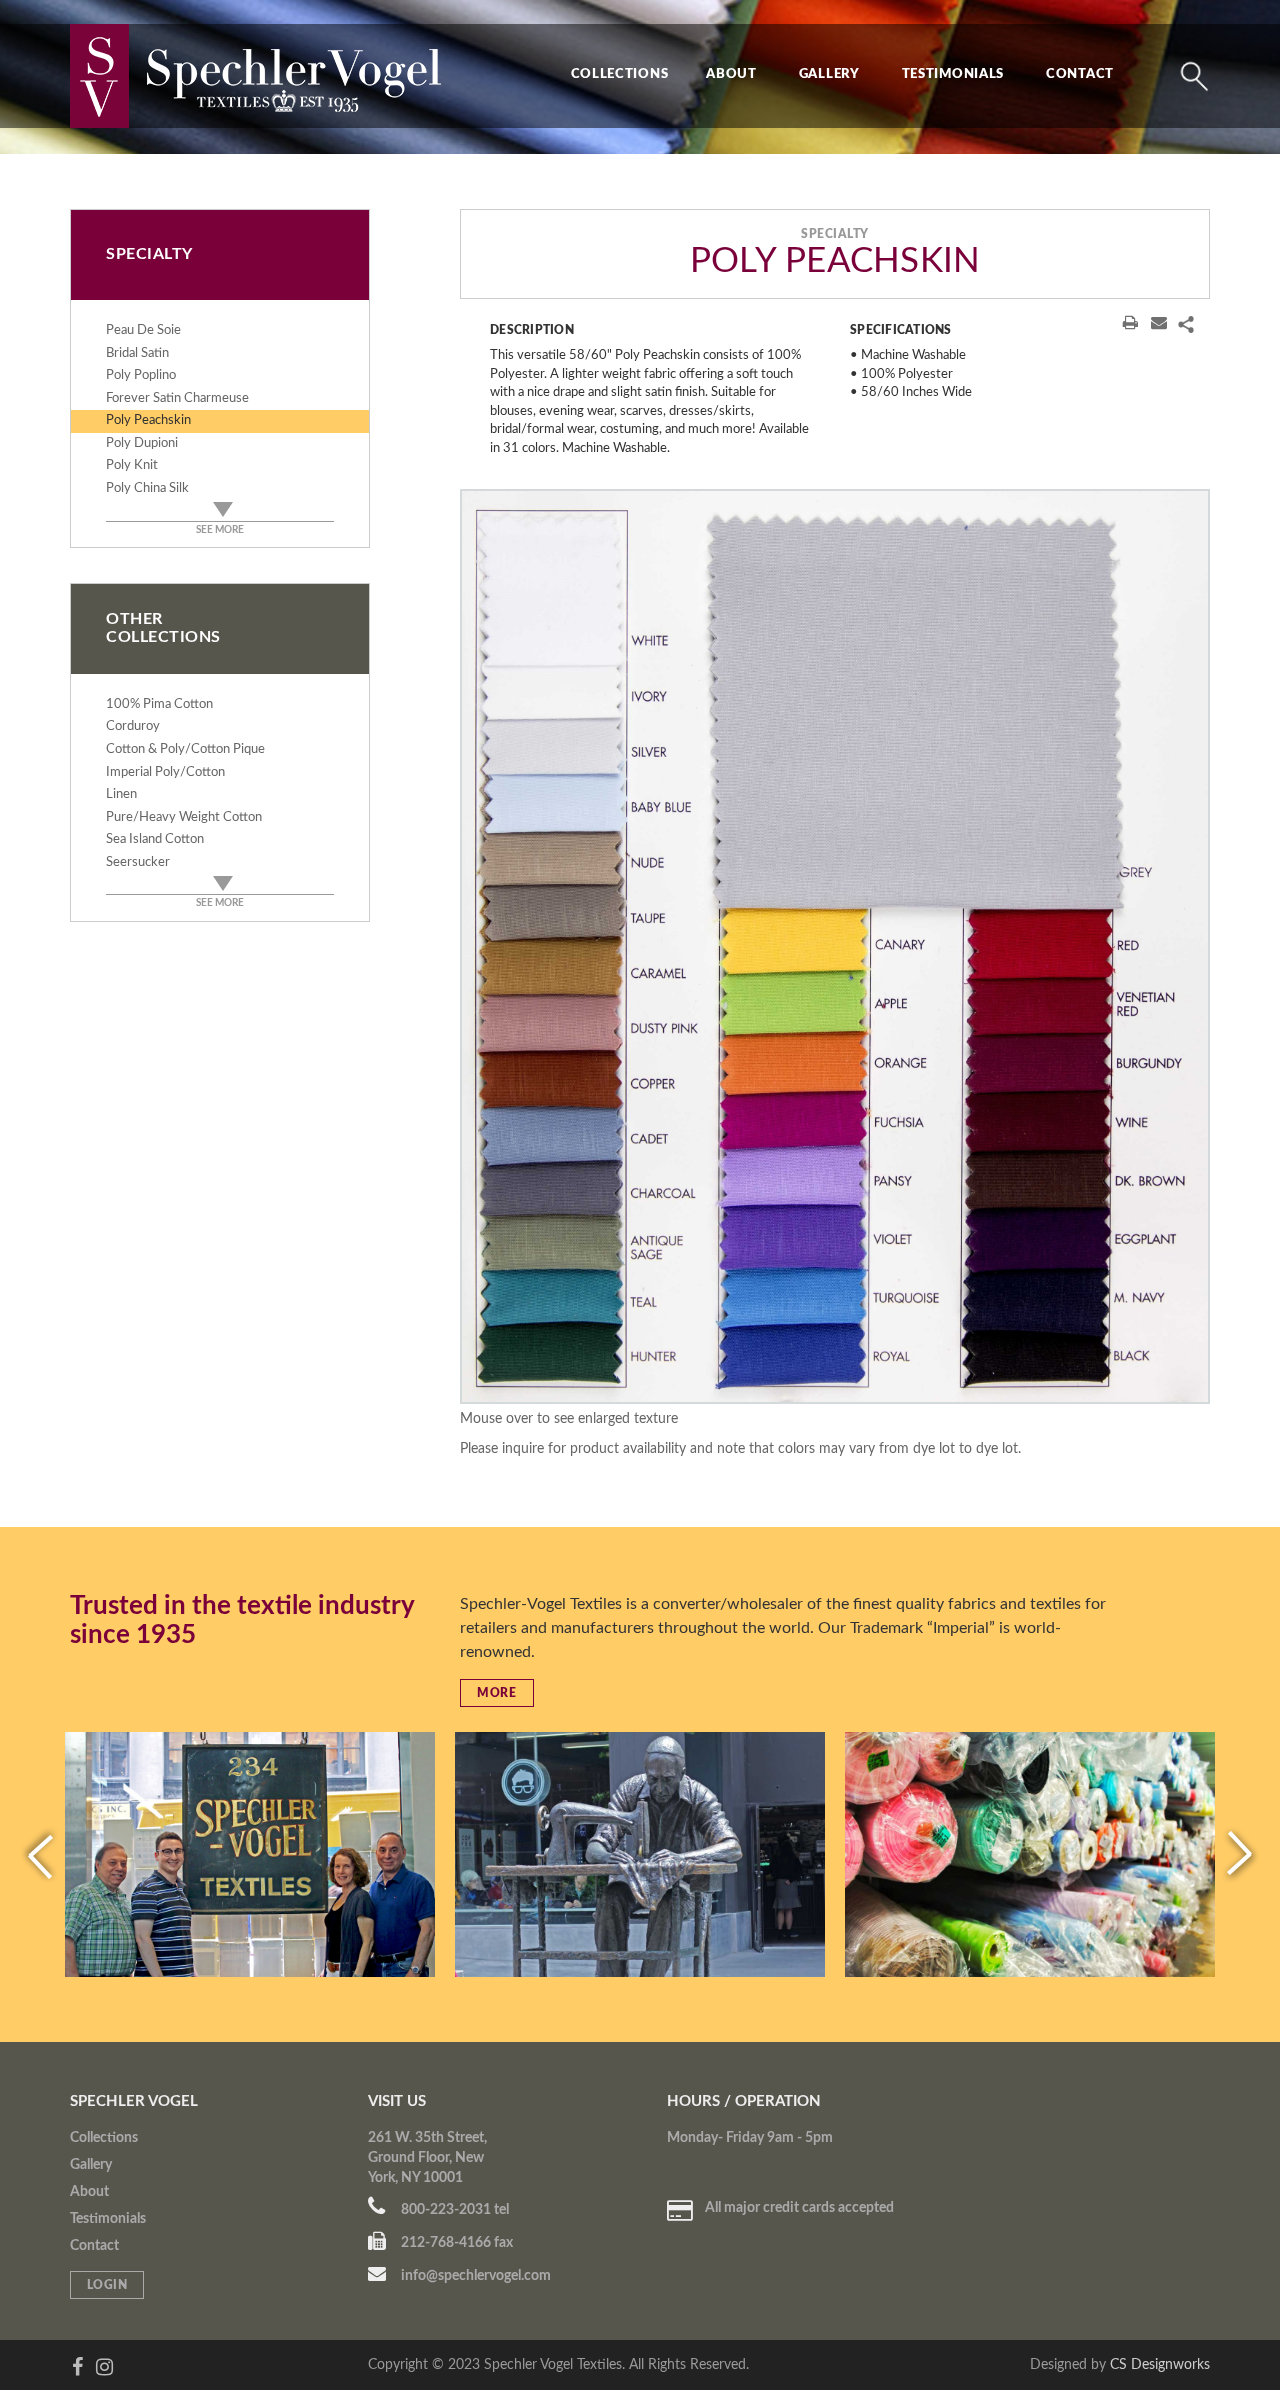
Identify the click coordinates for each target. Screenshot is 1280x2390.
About (731, 74)
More (496, 1693)
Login (107, 2285)
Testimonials (953, 74)
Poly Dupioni (142, 443)
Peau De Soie (143, 330)
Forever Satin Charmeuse (177, 398)
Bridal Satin (137, 353)
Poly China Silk (147, 488)
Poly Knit (132, 465)
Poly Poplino (141, 375)
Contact (1080, 74)
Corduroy (133, 726)
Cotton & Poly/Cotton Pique (185, 749)
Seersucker (138, 862)
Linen (121, 794)
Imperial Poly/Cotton (165, 772)
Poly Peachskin (148, 420)
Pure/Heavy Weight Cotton (184, 817)
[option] (835, 946)
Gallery (829, 74)
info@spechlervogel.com (474, 2276)
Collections (620, 74)
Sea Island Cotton (155, 839)
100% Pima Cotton (159, 704)
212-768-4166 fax (455, 2243)
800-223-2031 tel (453, 2210)
